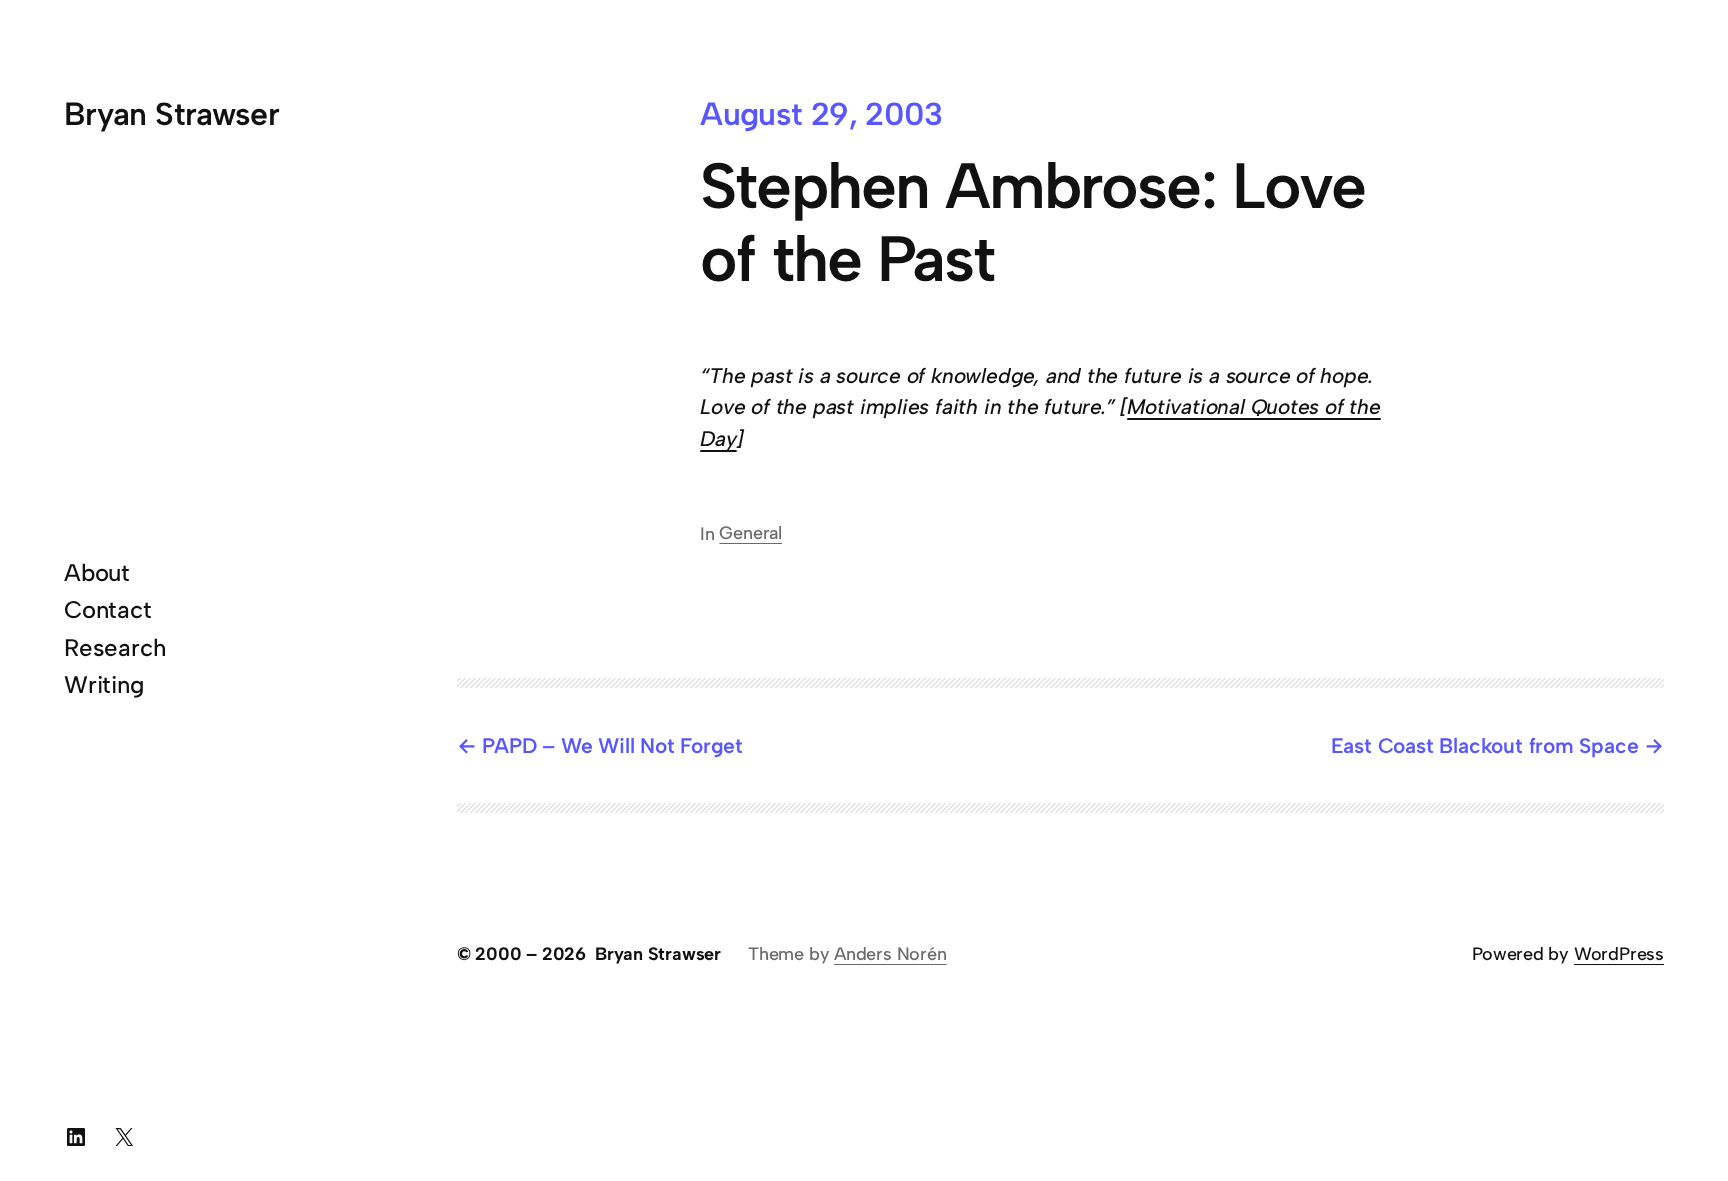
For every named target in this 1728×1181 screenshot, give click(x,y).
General (750, 533)
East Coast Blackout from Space (1485, 745)
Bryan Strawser (171, 114)
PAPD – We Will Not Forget (612, 745)
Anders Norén (890, 954)
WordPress (1619, 954)
